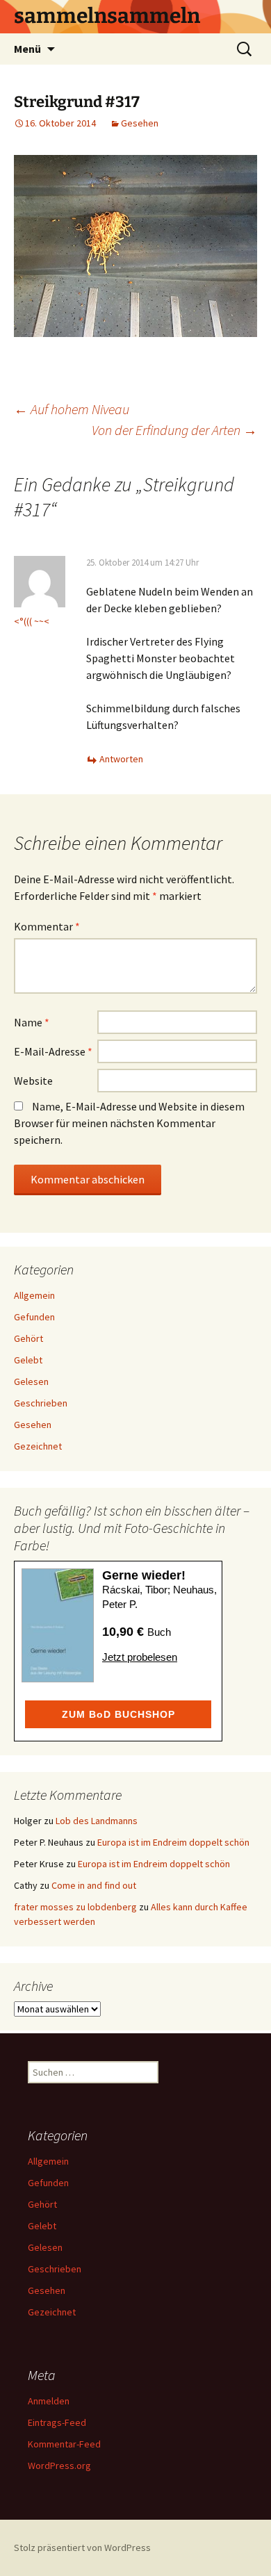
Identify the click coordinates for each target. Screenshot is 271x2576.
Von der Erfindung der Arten (174, 430)
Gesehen (140, 123)
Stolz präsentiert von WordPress (82, 2548)
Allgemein (34, 1295)
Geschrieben (41, 1403)
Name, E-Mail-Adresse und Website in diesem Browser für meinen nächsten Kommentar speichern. (129, 1123)
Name (32, 1022)
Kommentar (47, 926)
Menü (27, 49)
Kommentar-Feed (64, 2444)
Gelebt (28, 1360)
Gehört (28, 1338)
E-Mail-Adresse (53, 1051)
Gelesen (31, 1381)
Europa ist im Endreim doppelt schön (173, 1842)
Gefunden (34, 1317)
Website (33, 1081)
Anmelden (49, 2401)
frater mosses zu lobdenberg (75, 1907)
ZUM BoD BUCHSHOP (118, 1714)
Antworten (121, 759)
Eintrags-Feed (57, 2422)
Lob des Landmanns (97, 1821)
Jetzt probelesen (140, 1657)
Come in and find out (94, 1885)
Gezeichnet (38, 1446)
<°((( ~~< (32, 621)
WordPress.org (59, 2466)
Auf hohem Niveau (72, 409)
